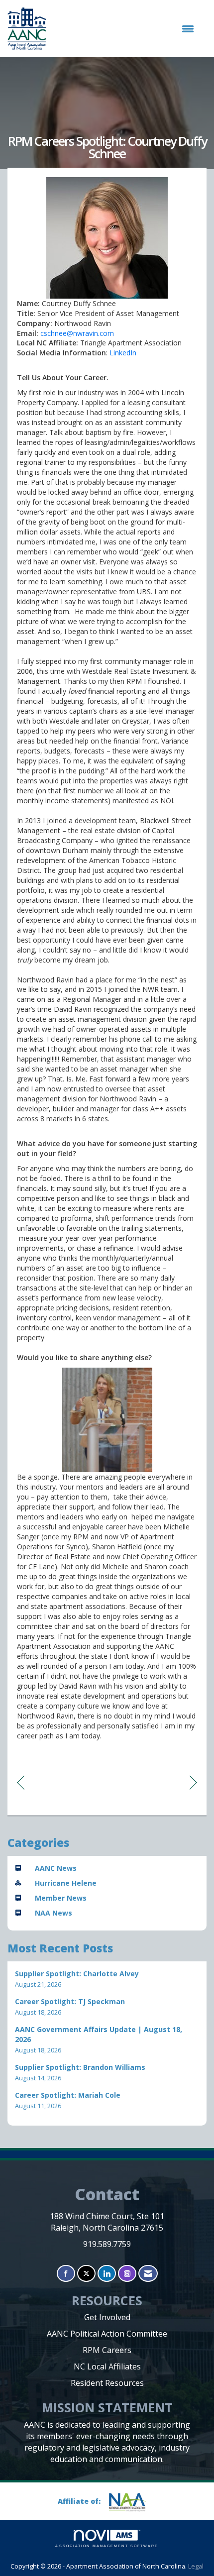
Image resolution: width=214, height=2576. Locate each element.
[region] (193, 1782)
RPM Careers (107, 2350)
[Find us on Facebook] (66, 2274)
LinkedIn (123, 353)
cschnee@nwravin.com (77, 333)
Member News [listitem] (61, 1898)
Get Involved (107, 2317)
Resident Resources (107, 2383)
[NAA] (131, 2502)
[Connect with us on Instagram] (127, 2274)
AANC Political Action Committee (107, 2334)
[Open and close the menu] (125, 29)
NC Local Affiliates (107, 2366)
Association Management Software (107, 2546)
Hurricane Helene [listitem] (66, 1883)
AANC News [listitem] (56, 1868)
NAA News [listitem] (53, 1913)
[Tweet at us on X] (86, 2274)
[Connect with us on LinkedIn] (107, 2274)
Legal (196, 2566)
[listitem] (107, 1979)
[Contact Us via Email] (148, 2274)
